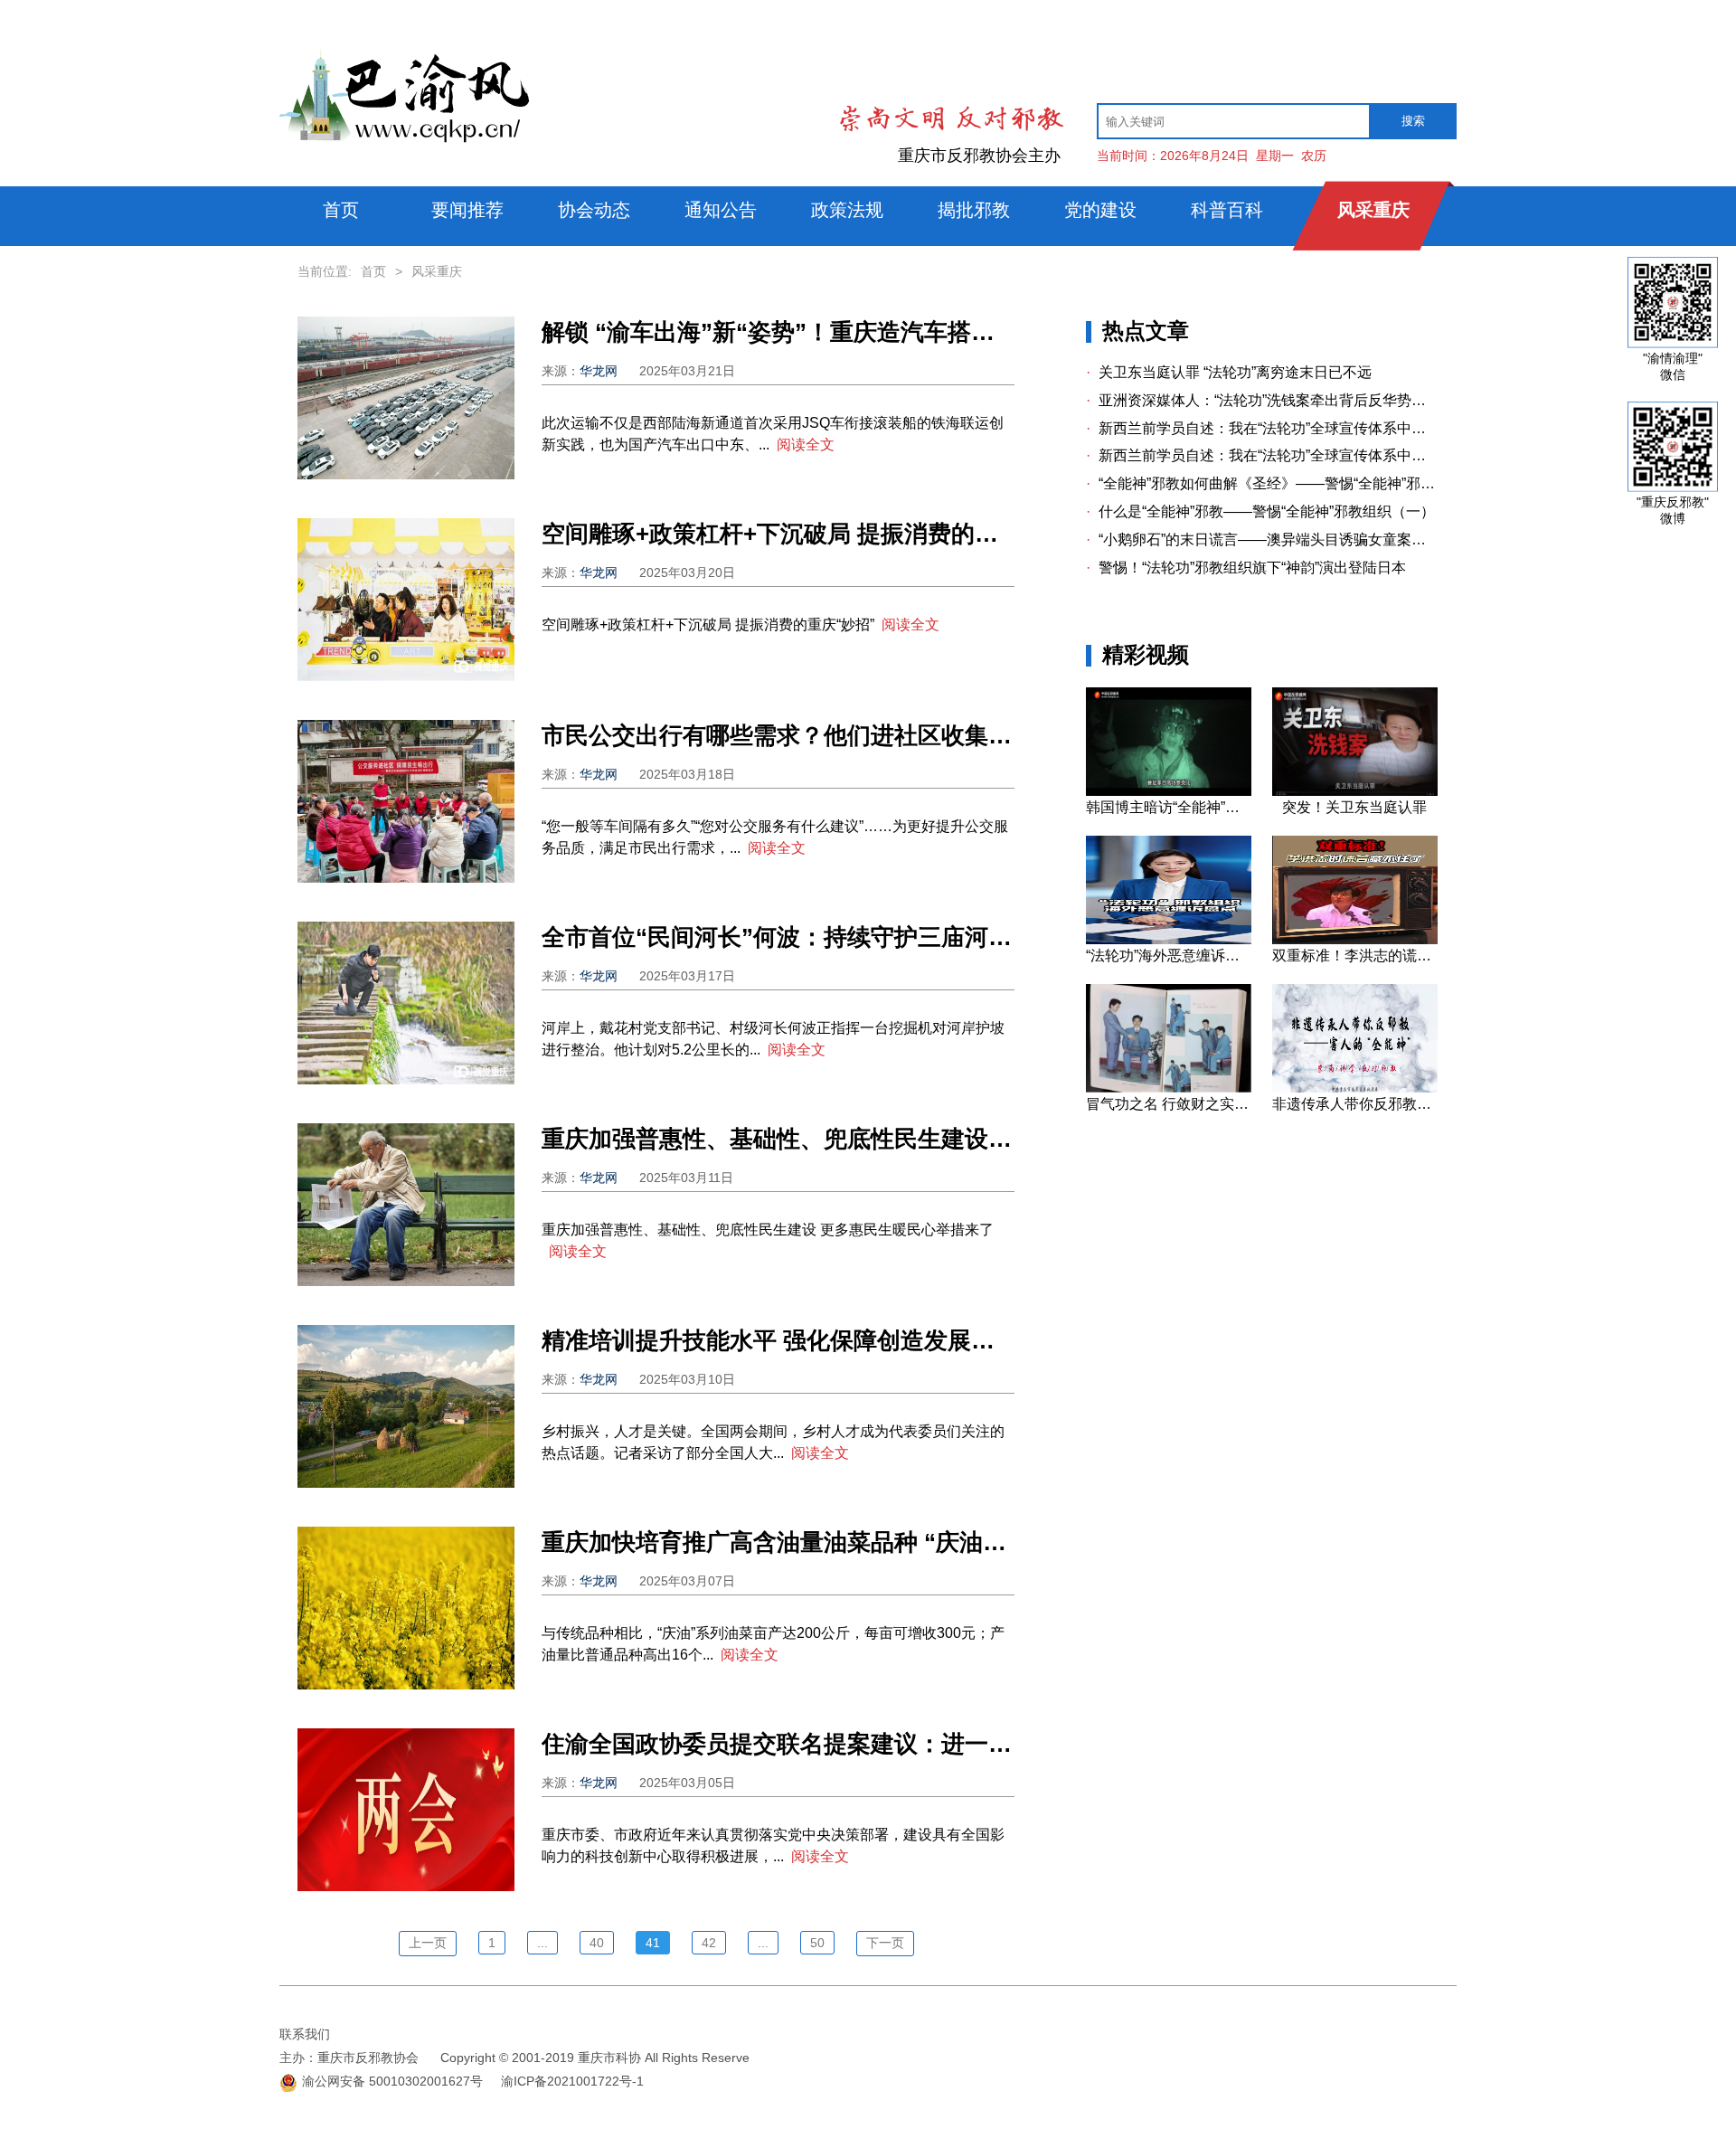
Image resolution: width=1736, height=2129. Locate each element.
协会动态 (594, 210)
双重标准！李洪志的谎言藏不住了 (1354, 956)
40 (597, 1943)
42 (709, 1943)
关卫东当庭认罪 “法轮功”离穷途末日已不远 (1229, 372)
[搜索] (1413, 121)
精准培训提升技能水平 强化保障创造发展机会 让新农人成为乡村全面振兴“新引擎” (778, 1340)
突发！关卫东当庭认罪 (1354, 807)
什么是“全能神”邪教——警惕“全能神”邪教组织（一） (1260, 511)
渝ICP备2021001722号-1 (572, 2081)
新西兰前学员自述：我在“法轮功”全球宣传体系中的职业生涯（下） (1262, 428)
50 (817, 1943)
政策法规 (847, 210)
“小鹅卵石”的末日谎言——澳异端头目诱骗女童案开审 (1262, 539)
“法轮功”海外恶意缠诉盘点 (1168, 956)
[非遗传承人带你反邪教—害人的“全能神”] (1354, 1088)
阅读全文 (806, 445)
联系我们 (305, 2034)
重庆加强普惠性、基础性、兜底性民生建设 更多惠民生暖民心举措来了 (778, 1139)
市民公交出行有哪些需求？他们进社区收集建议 (778, 735)
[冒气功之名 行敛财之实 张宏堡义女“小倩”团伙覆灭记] (1168, 1088)
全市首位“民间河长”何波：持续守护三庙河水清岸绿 (778, 937)
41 (653, 1943)
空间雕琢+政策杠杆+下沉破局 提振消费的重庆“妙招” (778, 534)
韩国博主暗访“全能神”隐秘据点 (1168, 807)
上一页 (428, 1943)
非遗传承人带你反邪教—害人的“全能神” (1354, 1104)
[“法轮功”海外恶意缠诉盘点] (1168, 940)
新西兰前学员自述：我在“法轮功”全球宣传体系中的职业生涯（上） (1262, 455)
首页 (341, 210)
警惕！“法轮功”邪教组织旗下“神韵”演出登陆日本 (1246, 568)
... (542, 1943)
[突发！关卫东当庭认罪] (1354, 791)
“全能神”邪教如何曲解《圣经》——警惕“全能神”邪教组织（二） (1262, 483)
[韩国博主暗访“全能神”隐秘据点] (1168, 791)
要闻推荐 (467, 210)
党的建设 (1100, 210)
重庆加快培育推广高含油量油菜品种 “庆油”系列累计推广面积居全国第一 (778, 1542)
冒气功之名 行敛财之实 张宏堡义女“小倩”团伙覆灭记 (1168, 1104)
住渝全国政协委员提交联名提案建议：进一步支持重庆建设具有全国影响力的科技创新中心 (778, 1744)
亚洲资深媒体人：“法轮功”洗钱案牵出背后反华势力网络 (1262, 400)
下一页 (885, 1943)
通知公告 (721, 210)
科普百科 (1227, 210)
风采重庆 (1373, 210)
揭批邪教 (974, 210)
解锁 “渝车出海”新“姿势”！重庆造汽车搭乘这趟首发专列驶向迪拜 (778, 332)
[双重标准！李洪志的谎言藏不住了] (1354, 940)
